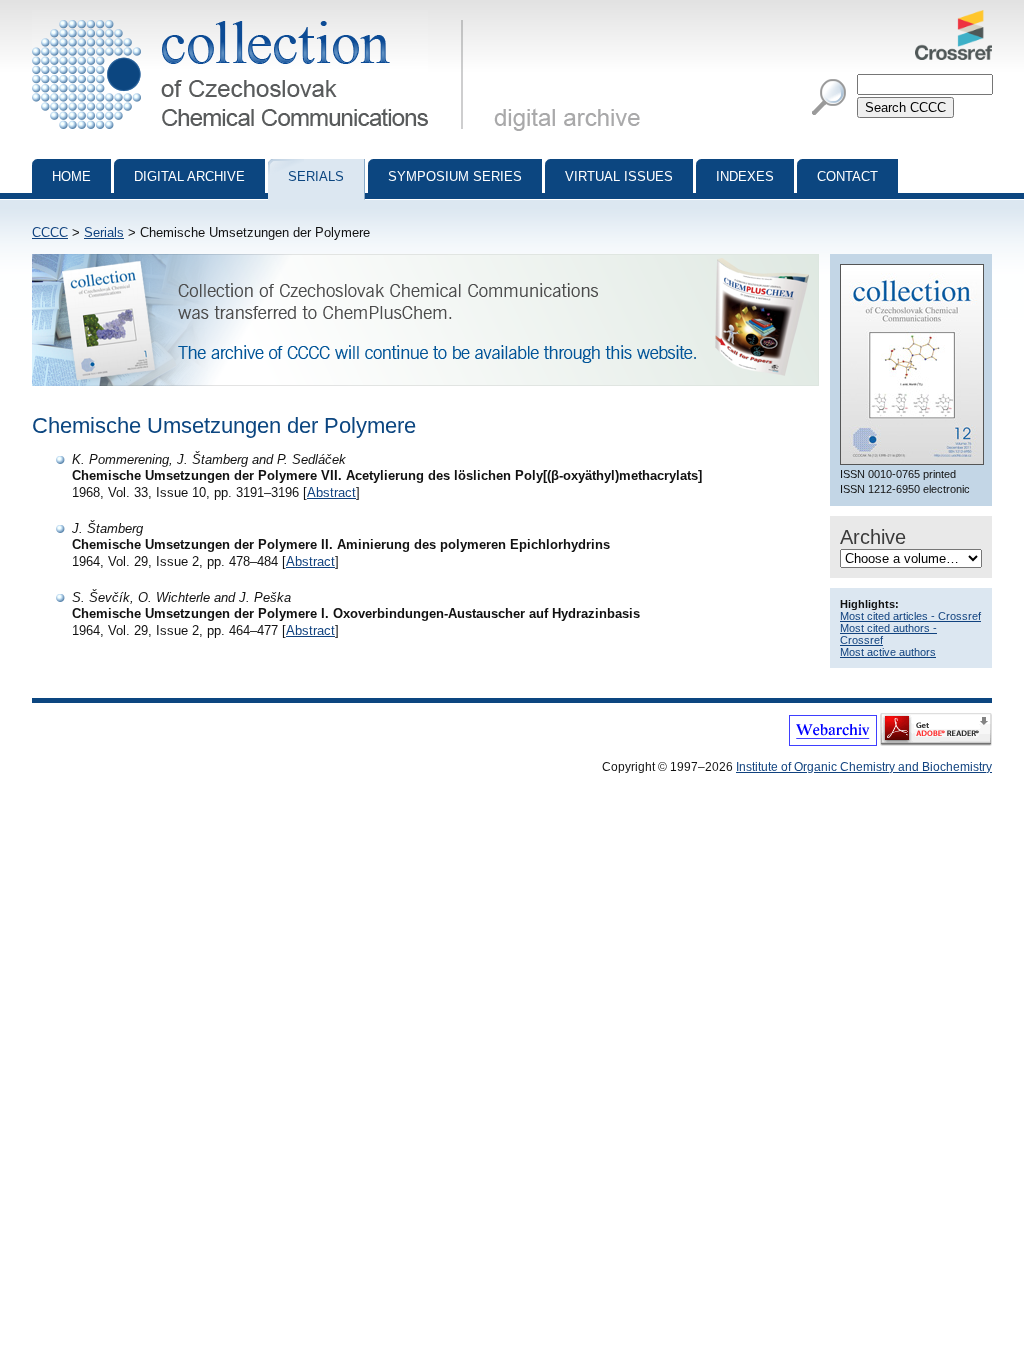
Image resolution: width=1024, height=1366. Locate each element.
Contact (847, 176)
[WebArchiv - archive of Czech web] (833, 742)
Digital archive (189, 176)
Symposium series (455, 176)
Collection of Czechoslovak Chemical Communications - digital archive (253, 18)
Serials (316, 176)
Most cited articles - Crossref (910, 616)
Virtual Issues (619, 176)
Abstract (331, 492)
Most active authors (888, 652)
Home (71, 176)
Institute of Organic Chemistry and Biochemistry (864, 767)
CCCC (50, 232)
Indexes (745, 176)
